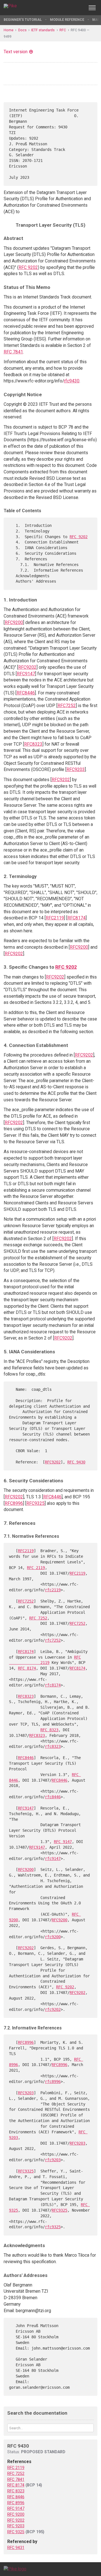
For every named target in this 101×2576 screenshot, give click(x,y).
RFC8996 (14, 1503)
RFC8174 (76, 918)
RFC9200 (14, 622)
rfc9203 (53, 2160)
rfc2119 (53, 1590)
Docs (22, 30)
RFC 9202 (28, 267)
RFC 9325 (16, 2532)
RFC (63, 30)
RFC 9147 (63, 1842)
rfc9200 (53, 1937)
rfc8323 (53, 1746)
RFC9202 (27, 667)
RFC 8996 (16, 2503)
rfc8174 (53, 1685)
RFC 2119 (36, 1568)
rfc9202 (53, 2009)
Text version (16, 52)
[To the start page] (15, 2569)
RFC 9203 (16, 2526)
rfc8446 (53, 1797)
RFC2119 (55, 918)
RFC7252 (67, 706)
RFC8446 (26, 693)
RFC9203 (76, 769)
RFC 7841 (13, 352)
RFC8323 (33, 744)
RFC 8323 (49, 1730)
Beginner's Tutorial (23, 20)
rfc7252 (53, 1640)
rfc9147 (53, 1859)
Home (9, 30)
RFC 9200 (16, 2514)
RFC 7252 (38, 1618)
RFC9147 (26, 674)
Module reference (67, 20)
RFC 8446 (16, 2497)
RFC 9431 (16, 2548)
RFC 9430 (76, 1462)
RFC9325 (35, 1503)
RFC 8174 (27, 1668)
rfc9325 (53, 2227)
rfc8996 (53, 2082)
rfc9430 (72, 381)
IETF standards (43, 30)
